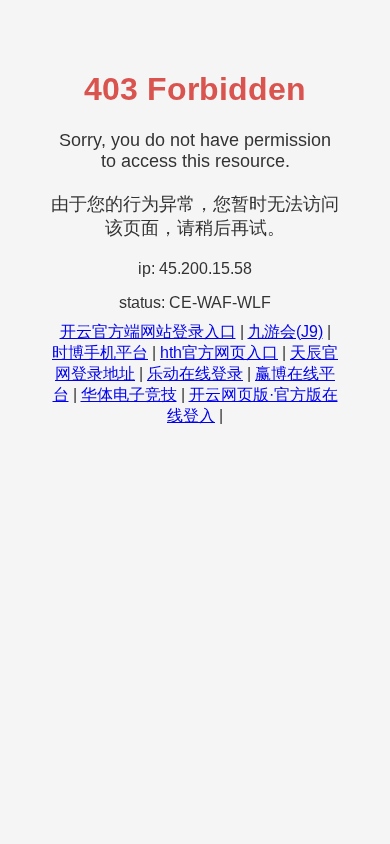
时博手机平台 (100, 352)
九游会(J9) (285, 331)
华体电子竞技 (129, 394)
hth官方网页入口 (219, 352)
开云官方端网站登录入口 (148, 331)
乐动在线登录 (195, 373)
